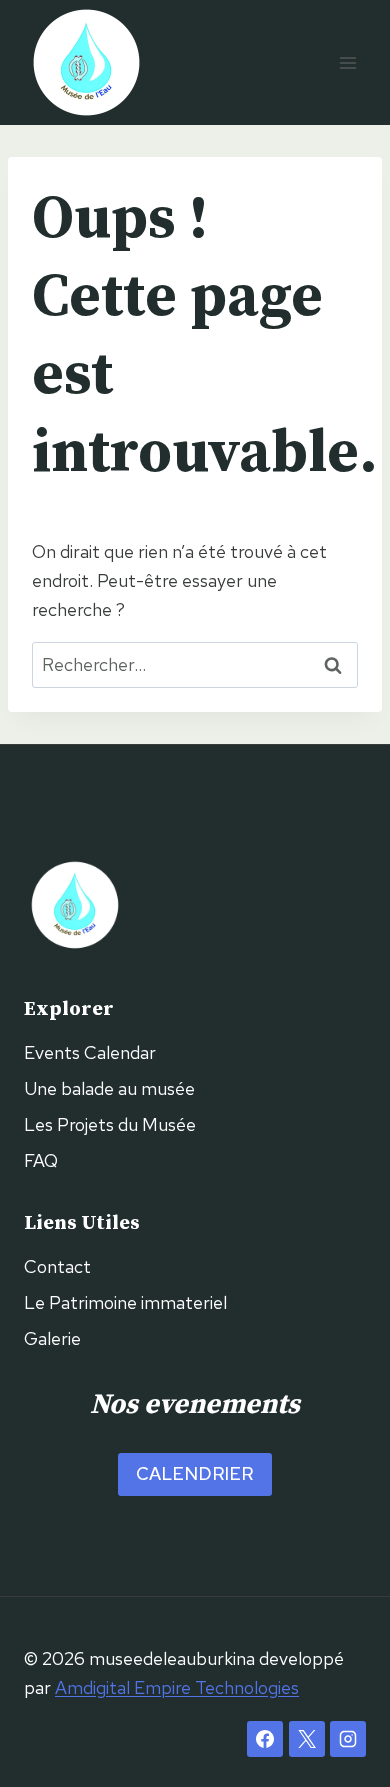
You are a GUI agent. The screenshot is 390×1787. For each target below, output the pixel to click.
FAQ (41, 1160)
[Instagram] (348, 1739)
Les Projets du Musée (110, 1124)
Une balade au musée (109, 1088)
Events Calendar (90, 1052)
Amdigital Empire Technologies (177, 1687)
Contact (57, 1266)
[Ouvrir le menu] (347, 62)
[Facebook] (265, 1739)
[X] (307, 1739)
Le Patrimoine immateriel (125, 1302)
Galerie (52, 1338)
